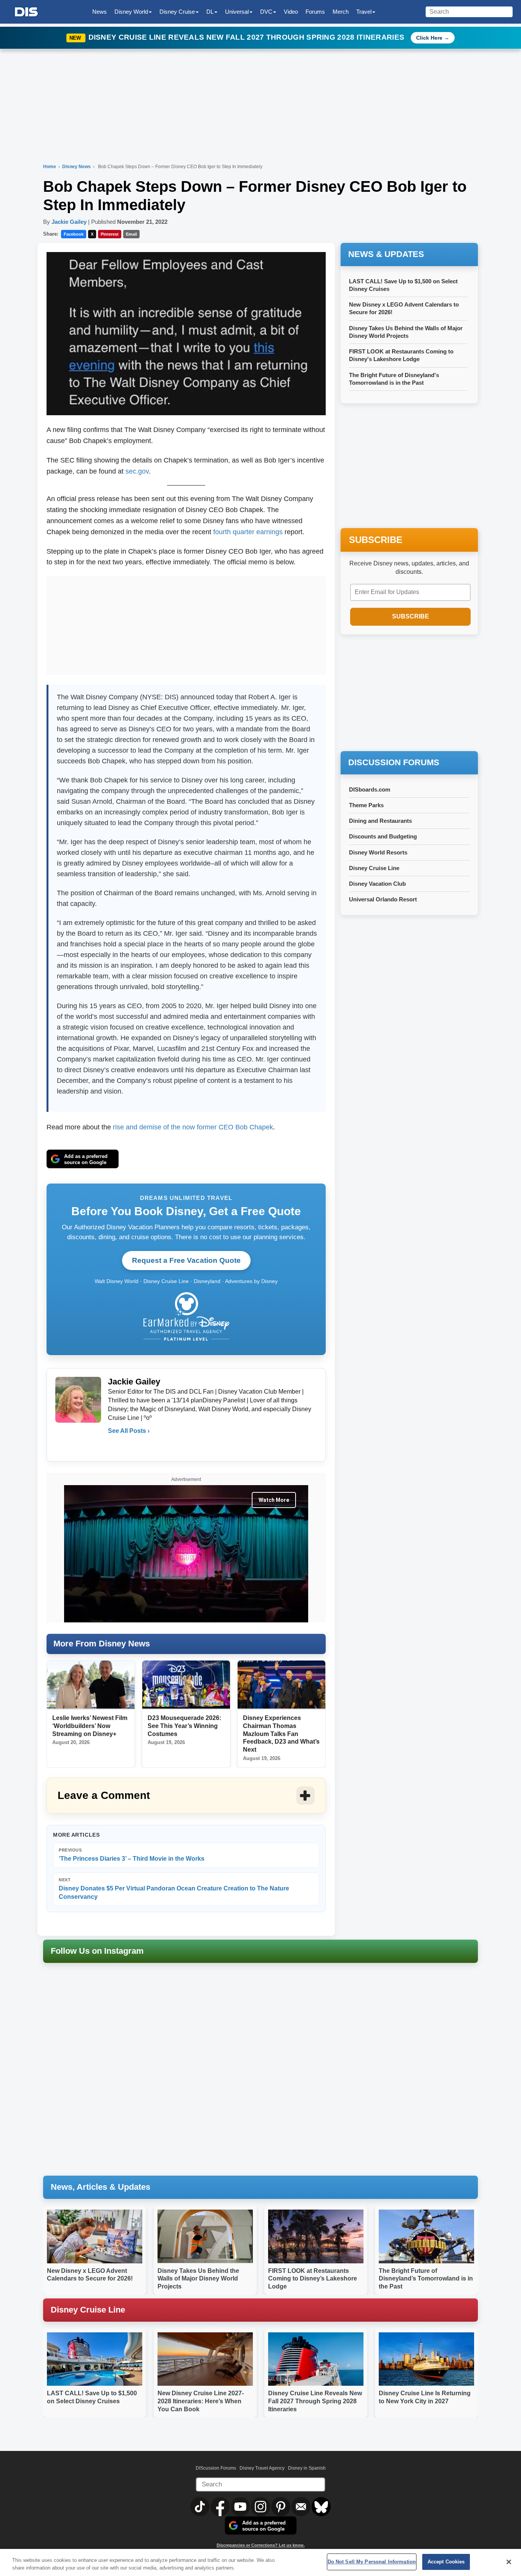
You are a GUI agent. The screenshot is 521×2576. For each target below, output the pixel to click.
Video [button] (291, 12)
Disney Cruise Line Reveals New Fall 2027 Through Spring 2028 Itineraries (248, 37)
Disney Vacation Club (377, 884)
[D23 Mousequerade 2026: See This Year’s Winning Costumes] (186, 1685)
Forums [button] (315, 12)
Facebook (74, 234)
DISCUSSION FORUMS (394, 762)
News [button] (100, 12)
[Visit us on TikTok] (200, 2506)
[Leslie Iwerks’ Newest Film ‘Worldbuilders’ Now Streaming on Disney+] (91, 1685)
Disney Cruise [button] (177, 12)
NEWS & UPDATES (386, 254)
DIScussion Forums (216, 2468)
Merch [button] (341, 12)
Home (50, 167)
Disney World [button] (131, 12)
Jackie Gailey (69, 222)
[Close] (509, 2562)
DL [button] (210, 12)
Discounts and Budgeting (383, 836)
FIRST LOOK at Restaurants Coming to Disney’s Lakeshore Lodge (313, 2279)
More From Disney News (102, 1644)
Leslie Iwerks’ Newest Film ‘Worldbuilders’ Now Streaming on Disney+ (90, 1726)
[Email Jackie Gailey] (114, 1446)
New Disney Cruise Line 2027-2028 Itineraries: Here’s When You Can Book (201, 2401)
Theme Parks (366, 805)
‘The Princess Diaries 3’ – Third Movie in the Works (132, 1855)
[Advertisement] (186, 624)
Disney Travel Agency (262, 2468)
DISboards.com (370, 789)
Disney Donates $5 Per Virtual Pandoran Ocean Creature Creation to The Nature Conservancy (174, 1889)
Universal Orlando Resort (383, 899)
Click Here (429, 38)
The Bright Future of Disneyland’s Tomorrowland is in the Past (426, 2279)
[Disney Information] (26, 12)
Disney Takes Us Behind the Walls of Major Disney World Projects (198, 2279)
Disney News (77, 167)
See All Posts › (129, 1431)
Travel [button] (364, 12)
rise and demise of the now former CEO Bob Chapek (193, 1127)
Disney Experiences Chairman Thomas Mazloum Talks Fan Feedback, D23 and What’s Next (281, 1734)
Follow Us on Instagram (97, 1951)
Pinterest (110, 234)
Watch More (274, 1500)
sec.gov (137, 471)
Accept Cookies (446, 2562)
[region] (260, 2562)
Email (131, 234)
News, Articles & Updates (101, 2187)
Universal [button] (237, 12)
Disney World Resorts (378, 852)
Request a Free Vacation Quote (186, 1260)
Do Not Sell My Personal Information (372, 2562)
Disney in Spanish (307, 2468)
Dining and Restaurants (380, 821)
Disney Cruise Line (374, 868)
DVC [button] (266, 12)
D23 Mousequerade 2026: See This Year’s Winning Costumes (184, 1726)
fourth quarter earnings (248, 532)
